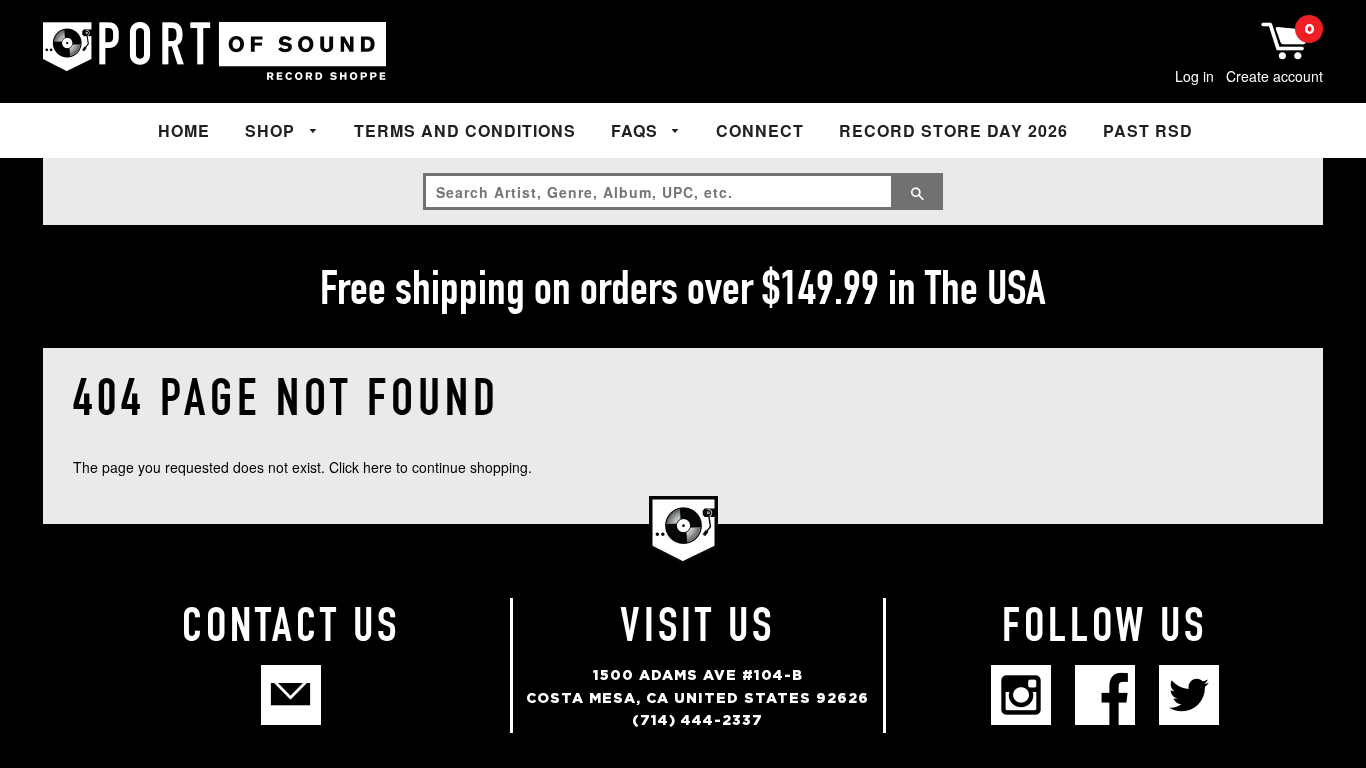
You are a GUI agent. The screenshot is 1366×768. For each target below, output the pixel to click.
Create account (1274, 76)
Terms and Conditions (465, 130)
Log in (1194, 76)
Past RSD (1148, 130)
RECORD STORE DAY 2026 (953, 130)
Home (184, 130)
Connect (760, 130)
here (377, 467)
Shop (272, 130)
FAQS (637, 130)
